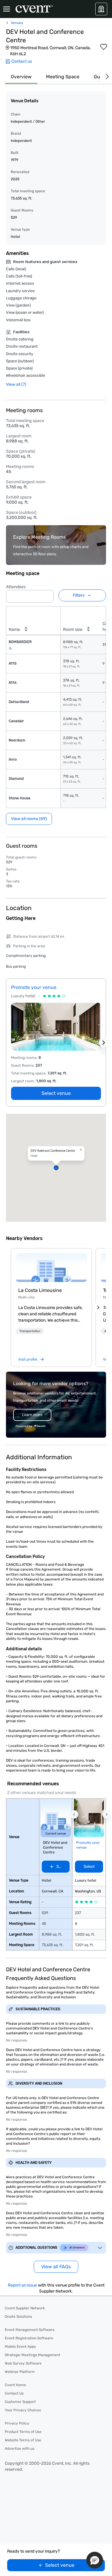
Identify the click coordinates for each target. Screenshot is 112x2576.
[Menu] (7, 9)
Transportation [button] (30, 1331)
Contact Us (14, 2393)
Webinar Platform (20, 2372)
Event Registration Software (29, 2338)
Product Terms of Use (23, 2432)
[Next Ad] (104, 1043)
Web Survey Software (23, 2363)
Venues (17, 23)
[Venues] (101, 9)
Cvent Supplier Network (25, 2308)
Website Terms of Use (23, 2440)
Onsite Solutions (18, 2317)
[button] (47, 595)
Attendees (16, 587)
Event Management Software (30, 2330)
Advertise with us (20, 2449)
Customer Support (20, 2402)
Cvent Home (15, 2385)
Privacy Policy (17, 2423)
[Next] (106, 77)
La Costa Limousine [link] (40, 1290)
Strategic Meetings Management (33, 2355)
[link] (51, 1268)
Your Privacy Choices (23, 2410)
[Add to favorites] (104, 47)
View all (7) (16, 384)
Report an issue (22, 2285)
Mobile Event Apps (20, 2347)
